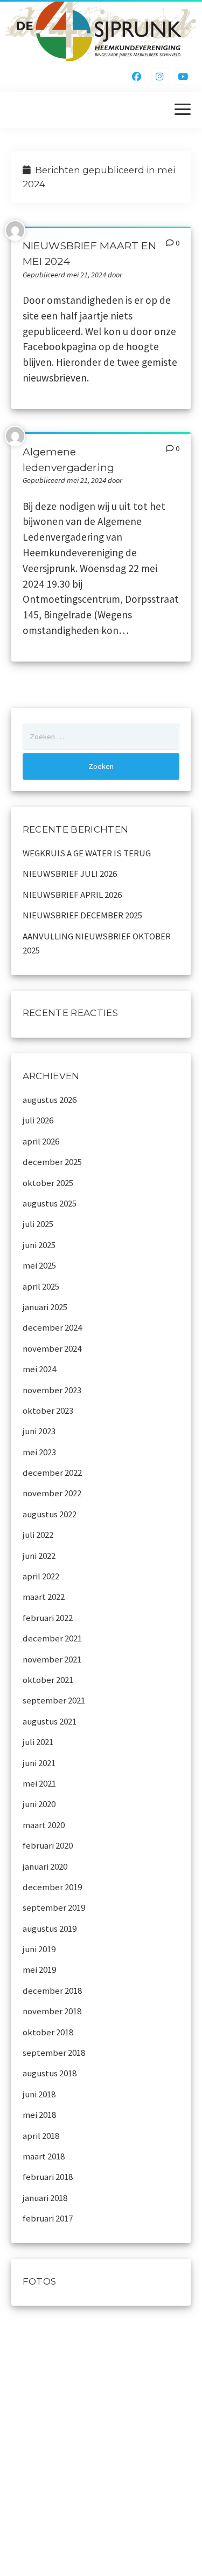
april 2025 (41, 1286)
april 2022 (41, 1576)
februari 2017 (48, 2218)
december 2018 (52, 1991)
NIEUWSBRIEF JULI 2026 (70, 874)
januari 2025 (45, 1307)
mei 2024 (39, 1369)
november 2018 (52, 2011)
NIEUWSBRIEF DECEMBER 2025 (82, 915)
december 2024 (52, 1327)
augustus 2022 (50, 1514)
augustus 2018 (50, 2073)
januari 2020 (45, 1866)
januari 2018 (45, 2198)
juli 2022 (38, 1535)
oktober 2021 (48, 1680)
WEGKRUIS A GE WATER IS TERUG (87, 853)
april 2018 (41, 2136)
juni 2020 (39, 1804)
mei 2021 (39, 1783)
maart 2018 (44, 2156)
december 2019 (52, 1887)
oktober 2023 (48, 1410)
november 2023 (52, 1390)
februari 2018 (48, 2177)
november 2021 (52, 1659)
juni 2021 (39, 1763)
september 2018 (54, 2053)
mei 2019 (39, 1970)
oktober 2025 (48, 1183)
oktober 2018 (48, 2032)
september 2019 (54, 1907)
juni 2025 (39, 1245)
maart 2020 (44, 1825)
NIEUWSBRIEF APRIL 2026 (72, 895)
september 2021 (54, 1700)
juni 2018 (39, 2094)
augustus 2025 (50, 1203)
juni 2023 (39, 1431)
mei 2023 (39, 1452)
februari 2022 (48, 1618)
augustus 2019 (50, 1928)
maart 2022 (44, 1597)
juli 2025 (38, 1224)
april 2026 (41, 1141)
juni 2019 (39, 1949)
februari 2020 (48, 1845)
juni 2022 (39, 1556)
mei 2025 (39, 1265)
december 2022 (52, 1473)
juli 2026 (38, 1120)
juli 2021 (38, 1742)
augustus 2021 (50, 1721)
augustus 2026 (50, 1100)
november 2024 (52, 1348)
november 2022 (52, 1493)
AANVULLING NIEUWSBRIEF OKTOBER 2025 (97, 943)
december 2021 (52, 1638)
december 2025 (52, 1162)
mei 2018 (39, 2115)
